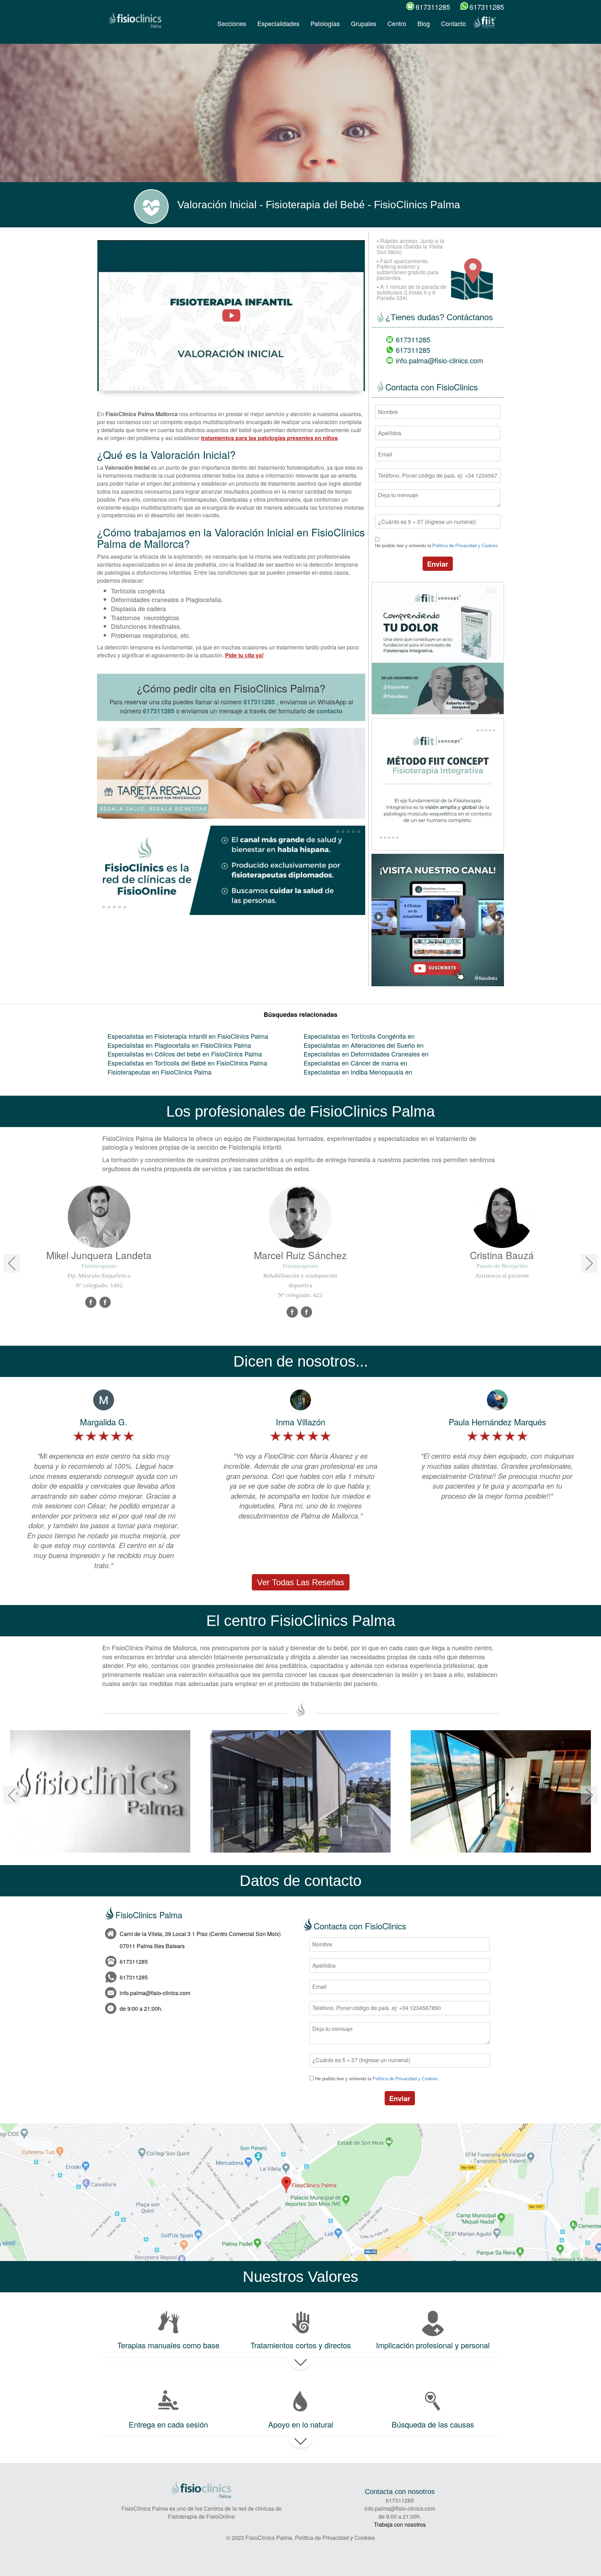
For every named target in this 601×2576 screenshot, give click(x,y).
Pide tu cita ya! (244, 655)
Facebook (91, 1303)
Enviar (438, 564)
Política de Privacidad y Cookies (465, 546)
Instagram (307, 1312)
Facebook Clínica (105, 1303)
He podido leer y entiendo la (436, 546)
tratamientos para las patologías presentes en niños (269, 438)
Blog (424, 23)
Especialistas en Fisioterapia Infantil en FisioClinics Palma (188, 1036)
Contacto (454, 23)
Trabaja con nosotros (400, 2524)
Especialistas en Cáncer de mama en (355, 1063)
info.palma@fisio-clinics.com (439, 360)
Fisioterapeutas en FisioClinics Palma (159, 1072)
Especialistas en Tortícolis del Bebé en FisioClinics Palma (187, 1063)
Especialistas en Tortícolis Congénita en (359, 1036)
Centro (397, 23)
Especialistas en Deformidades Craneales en (366, 1054)
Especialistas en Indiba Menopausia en (358, 1072)
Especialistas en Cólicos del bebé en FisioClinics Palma (185, 1054)
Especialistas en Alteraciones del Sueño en (364, 1045)
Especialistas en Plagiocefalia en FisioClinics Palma (179, 1045)
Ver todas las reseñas (301, 1582)
